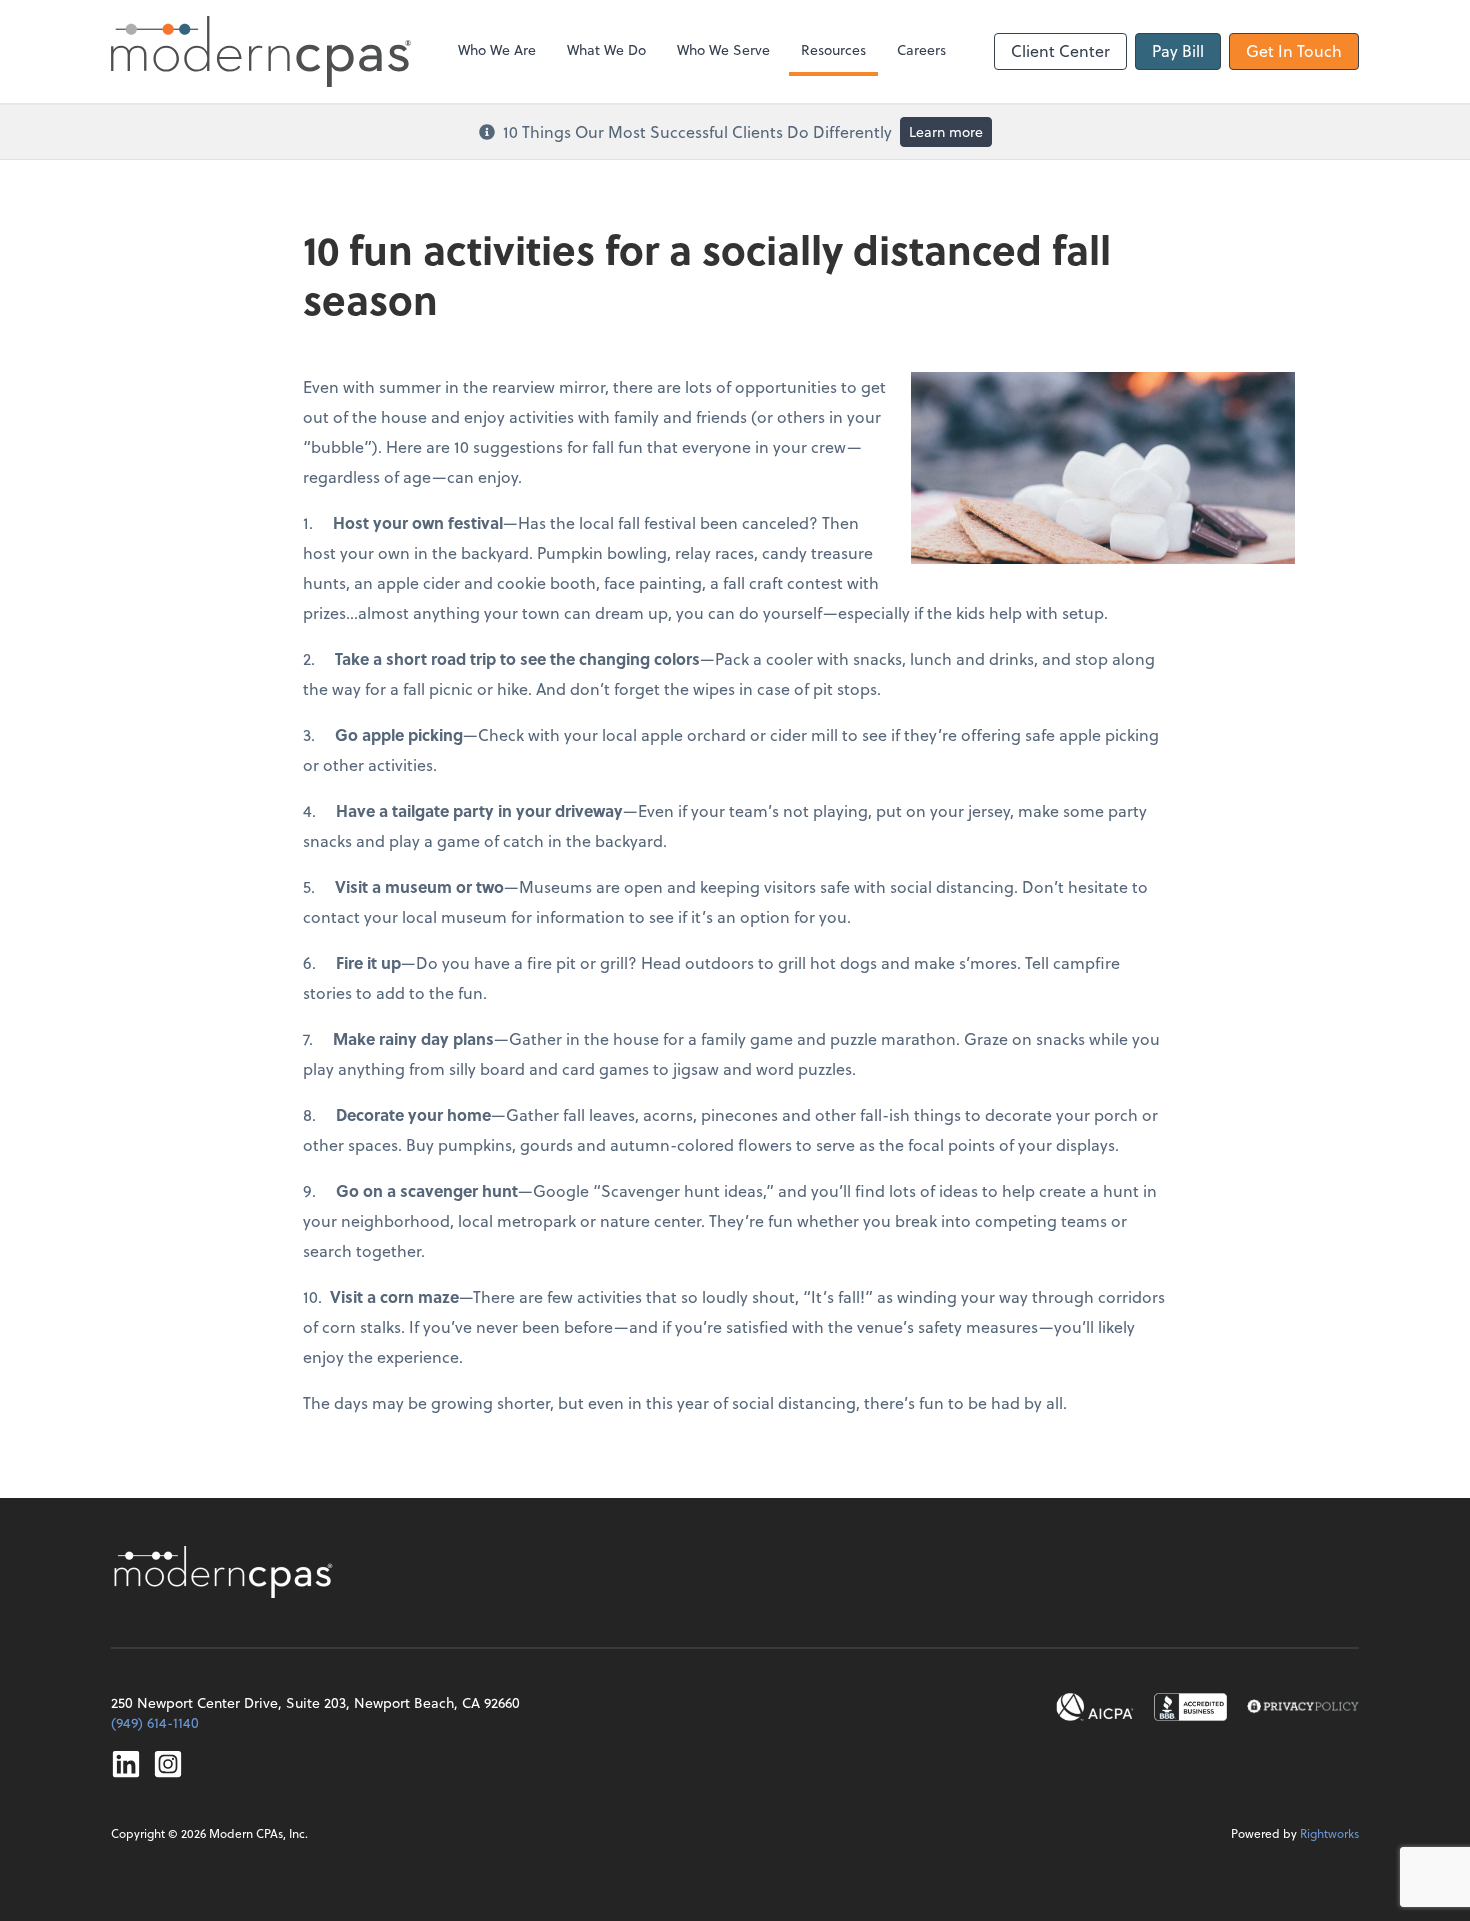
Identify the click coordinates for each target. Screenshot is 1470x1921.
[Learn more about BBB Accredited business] (1190, 1707)
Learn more (946, 131)
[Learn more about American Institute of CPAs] (1095, 1707)
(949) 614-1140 (155, 1722)
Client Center (1060, 50)
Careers (921, 49)
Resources (833, 49)
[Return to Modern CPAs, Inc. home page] (226, 1572)
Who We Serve (723, 49)
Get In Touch (1294, 50)
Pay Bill (1178, 50)
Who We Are (497, 49)
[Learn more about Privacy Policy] (1303, 1707)
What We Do (606, 49)
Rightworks (1329, 1833)
